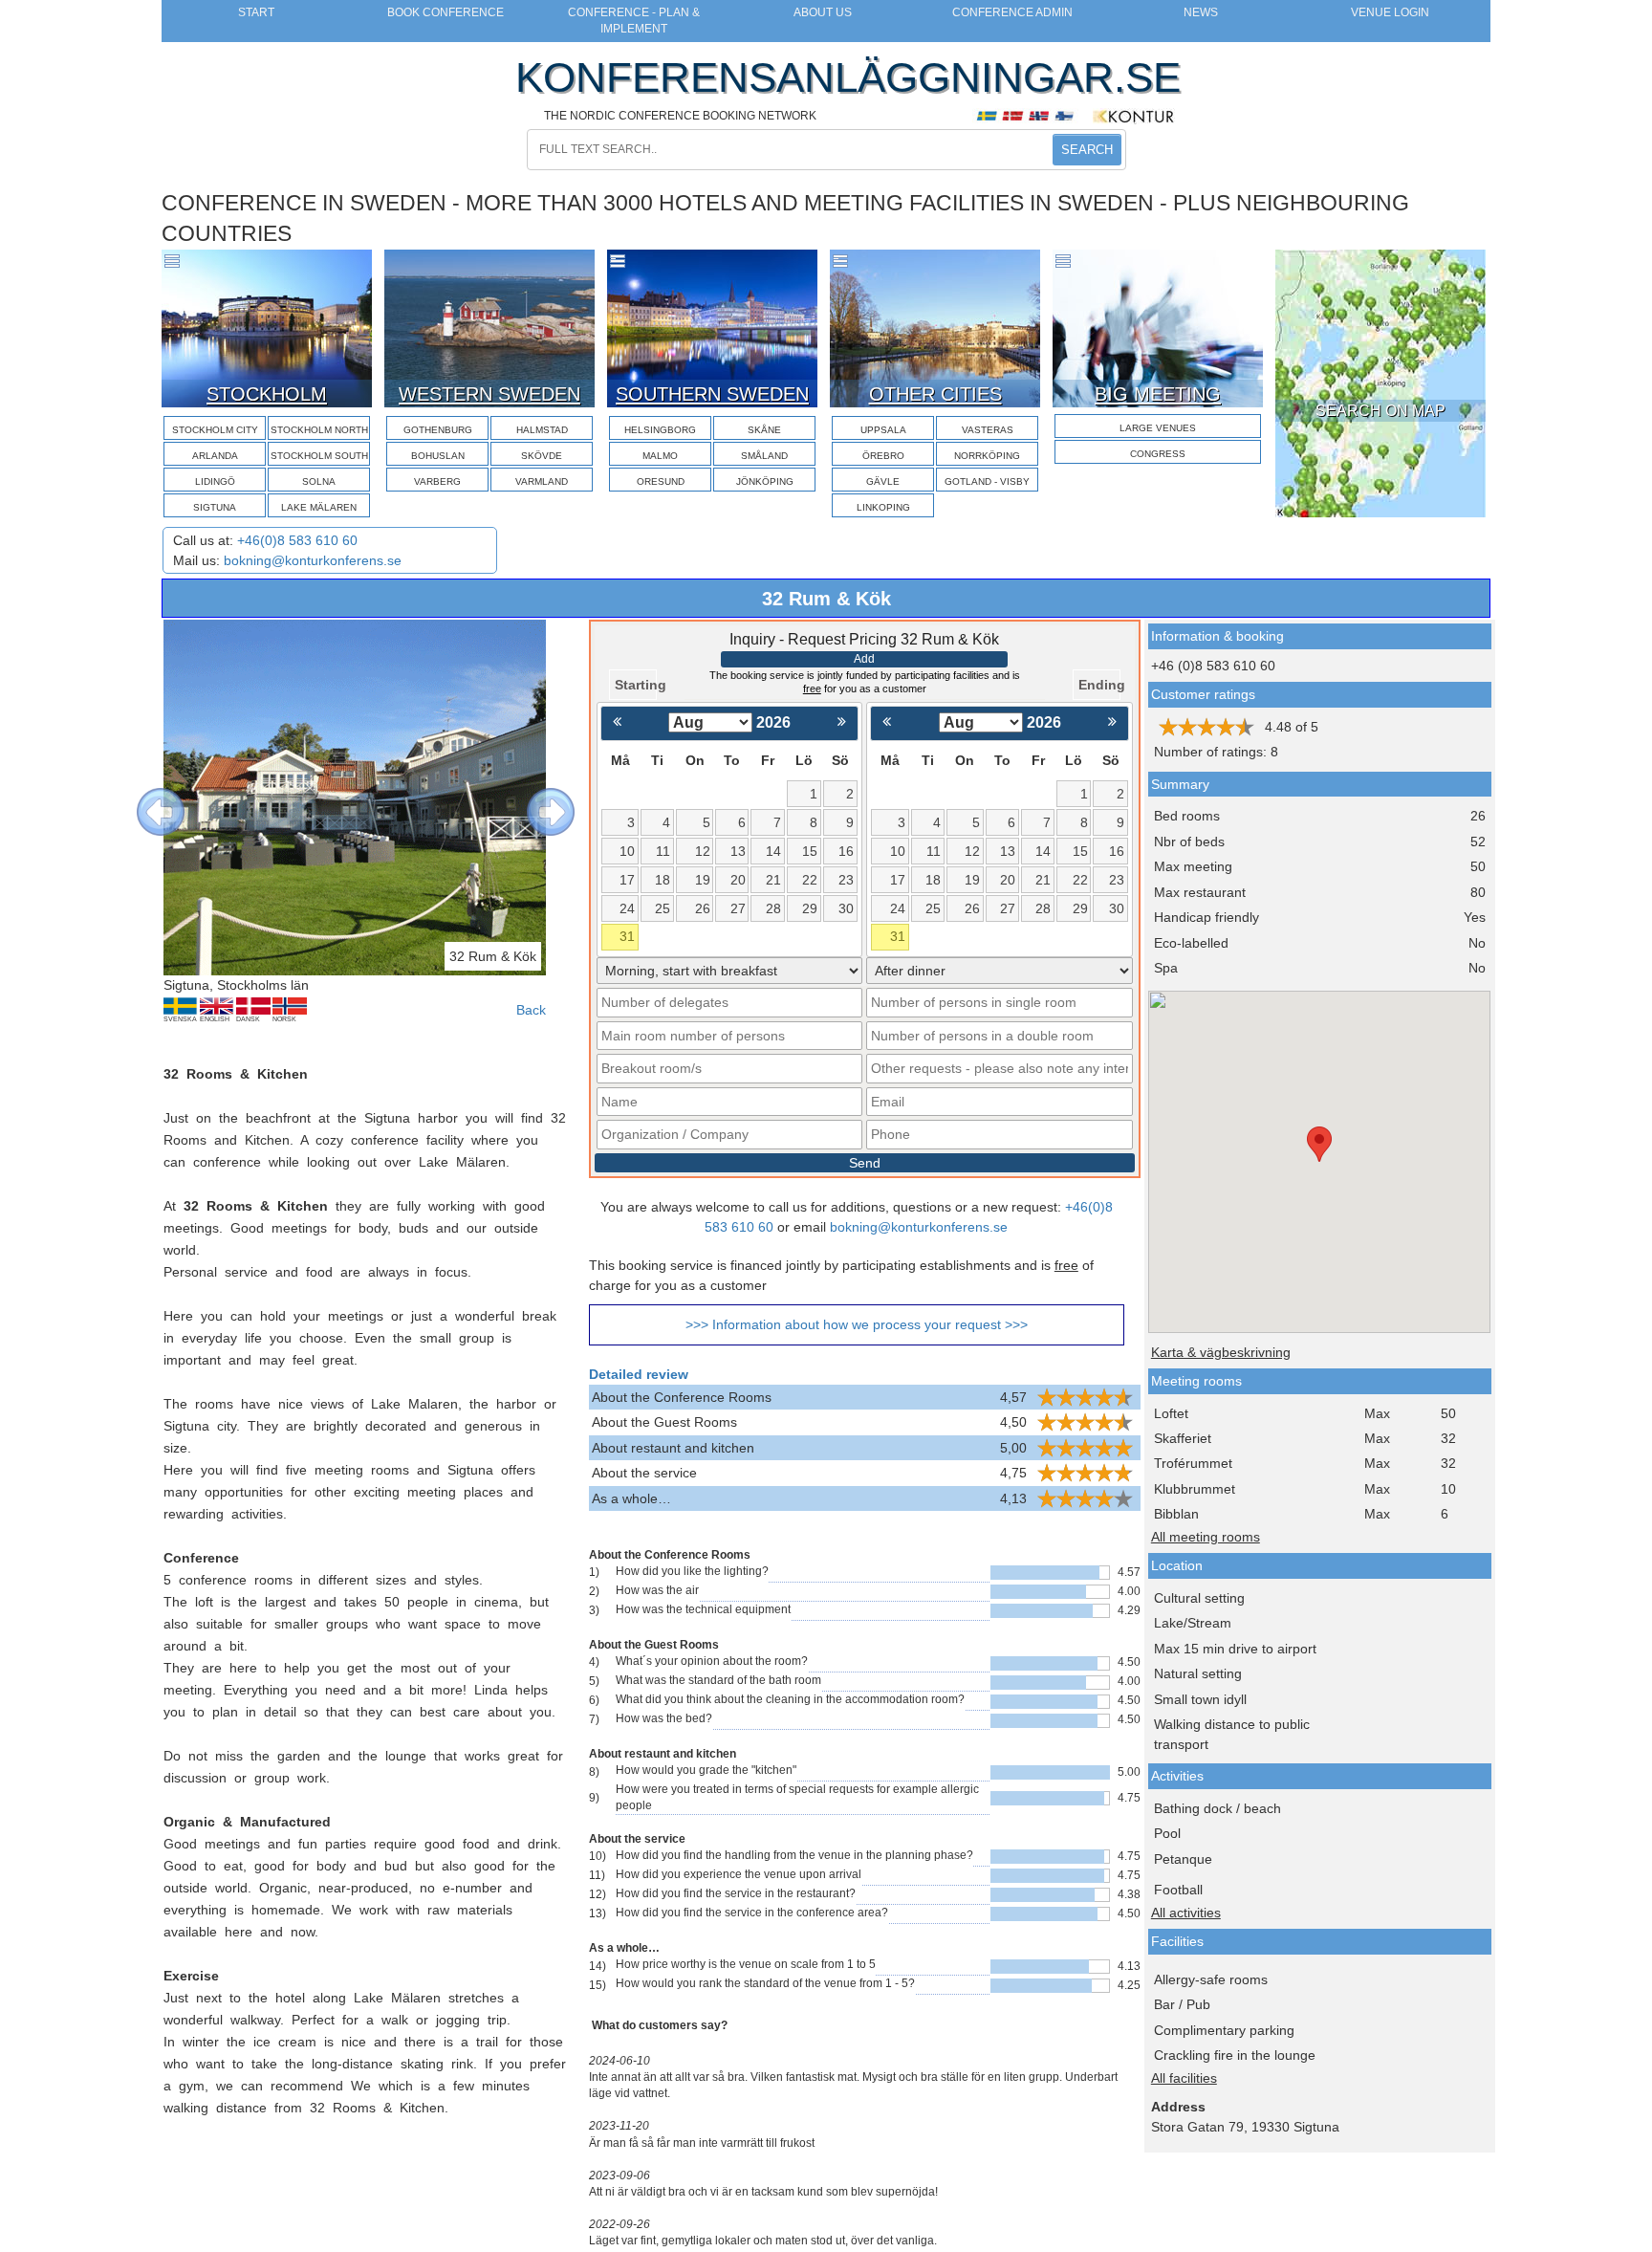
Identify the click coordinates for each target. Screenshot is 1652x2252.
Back (531, 1010)
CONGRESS (1158, 454)
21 (773, 880)
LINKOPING (883, 507)
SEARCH (1087, 150)
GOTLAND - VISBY (987, 481)
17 (627, 880)
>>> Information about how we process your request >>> (857, 1324)
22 (810, 880)
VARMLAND (542, 481)
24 (627, 908)
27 (738, 908)
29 (810, 908)
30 (846, 908)
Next (536, 798)
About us (823, 12)
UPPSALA (883, 430)
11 (663, 851)
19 (703, 880)
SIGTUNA (215, 507)
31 (627, 936)
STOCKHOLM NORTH (319, 430)
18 (663, 880)
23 (846, 880)
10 (627, 851)
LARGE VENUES (1158, 428)
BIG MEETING (1158, 394)
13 (738, 851)
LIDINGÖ (215, 481)
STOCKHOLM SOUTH (319, 456)
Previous (146, 798)
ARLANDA (215, 456)
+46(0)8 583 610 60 (297, 540)
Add (864, 659)
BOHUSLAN (438, 456)
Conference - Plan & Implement (634, 21)
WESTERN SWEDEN (489, 394)
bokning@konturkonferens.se (313, 560)
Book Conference (446, 12)
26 (703, 908)
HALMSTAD (542, 430)
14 (773, 851)
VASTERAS (988, 430)
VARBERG (437, 481)
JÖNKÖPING (765, 481)
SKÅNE (764, 430)
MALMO (660, 456)
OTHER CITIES (935, 394)
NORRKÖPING (987, 456)
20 (738, 880)
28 (773, 908)
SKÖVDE (542, 456)
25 (663, 908)
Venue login (1390, 12)
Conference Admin (1012, 12)
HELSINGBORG (660, 430)
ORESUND (661, 481)
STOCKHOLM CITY (215, 430)
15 (810, 851)
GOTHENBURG (438, 430)
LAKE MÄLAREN (319, 507)
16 (846, 851)
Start (256, 12)
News (1201, 12)
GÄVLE (883, 481)
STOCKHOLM (267, 394)
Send (865, 1163)
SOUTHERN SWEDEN (712, 394)
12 (703, 851)
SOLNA (319, 481)
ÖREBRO (883, 456)
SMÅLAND (764, 456)
